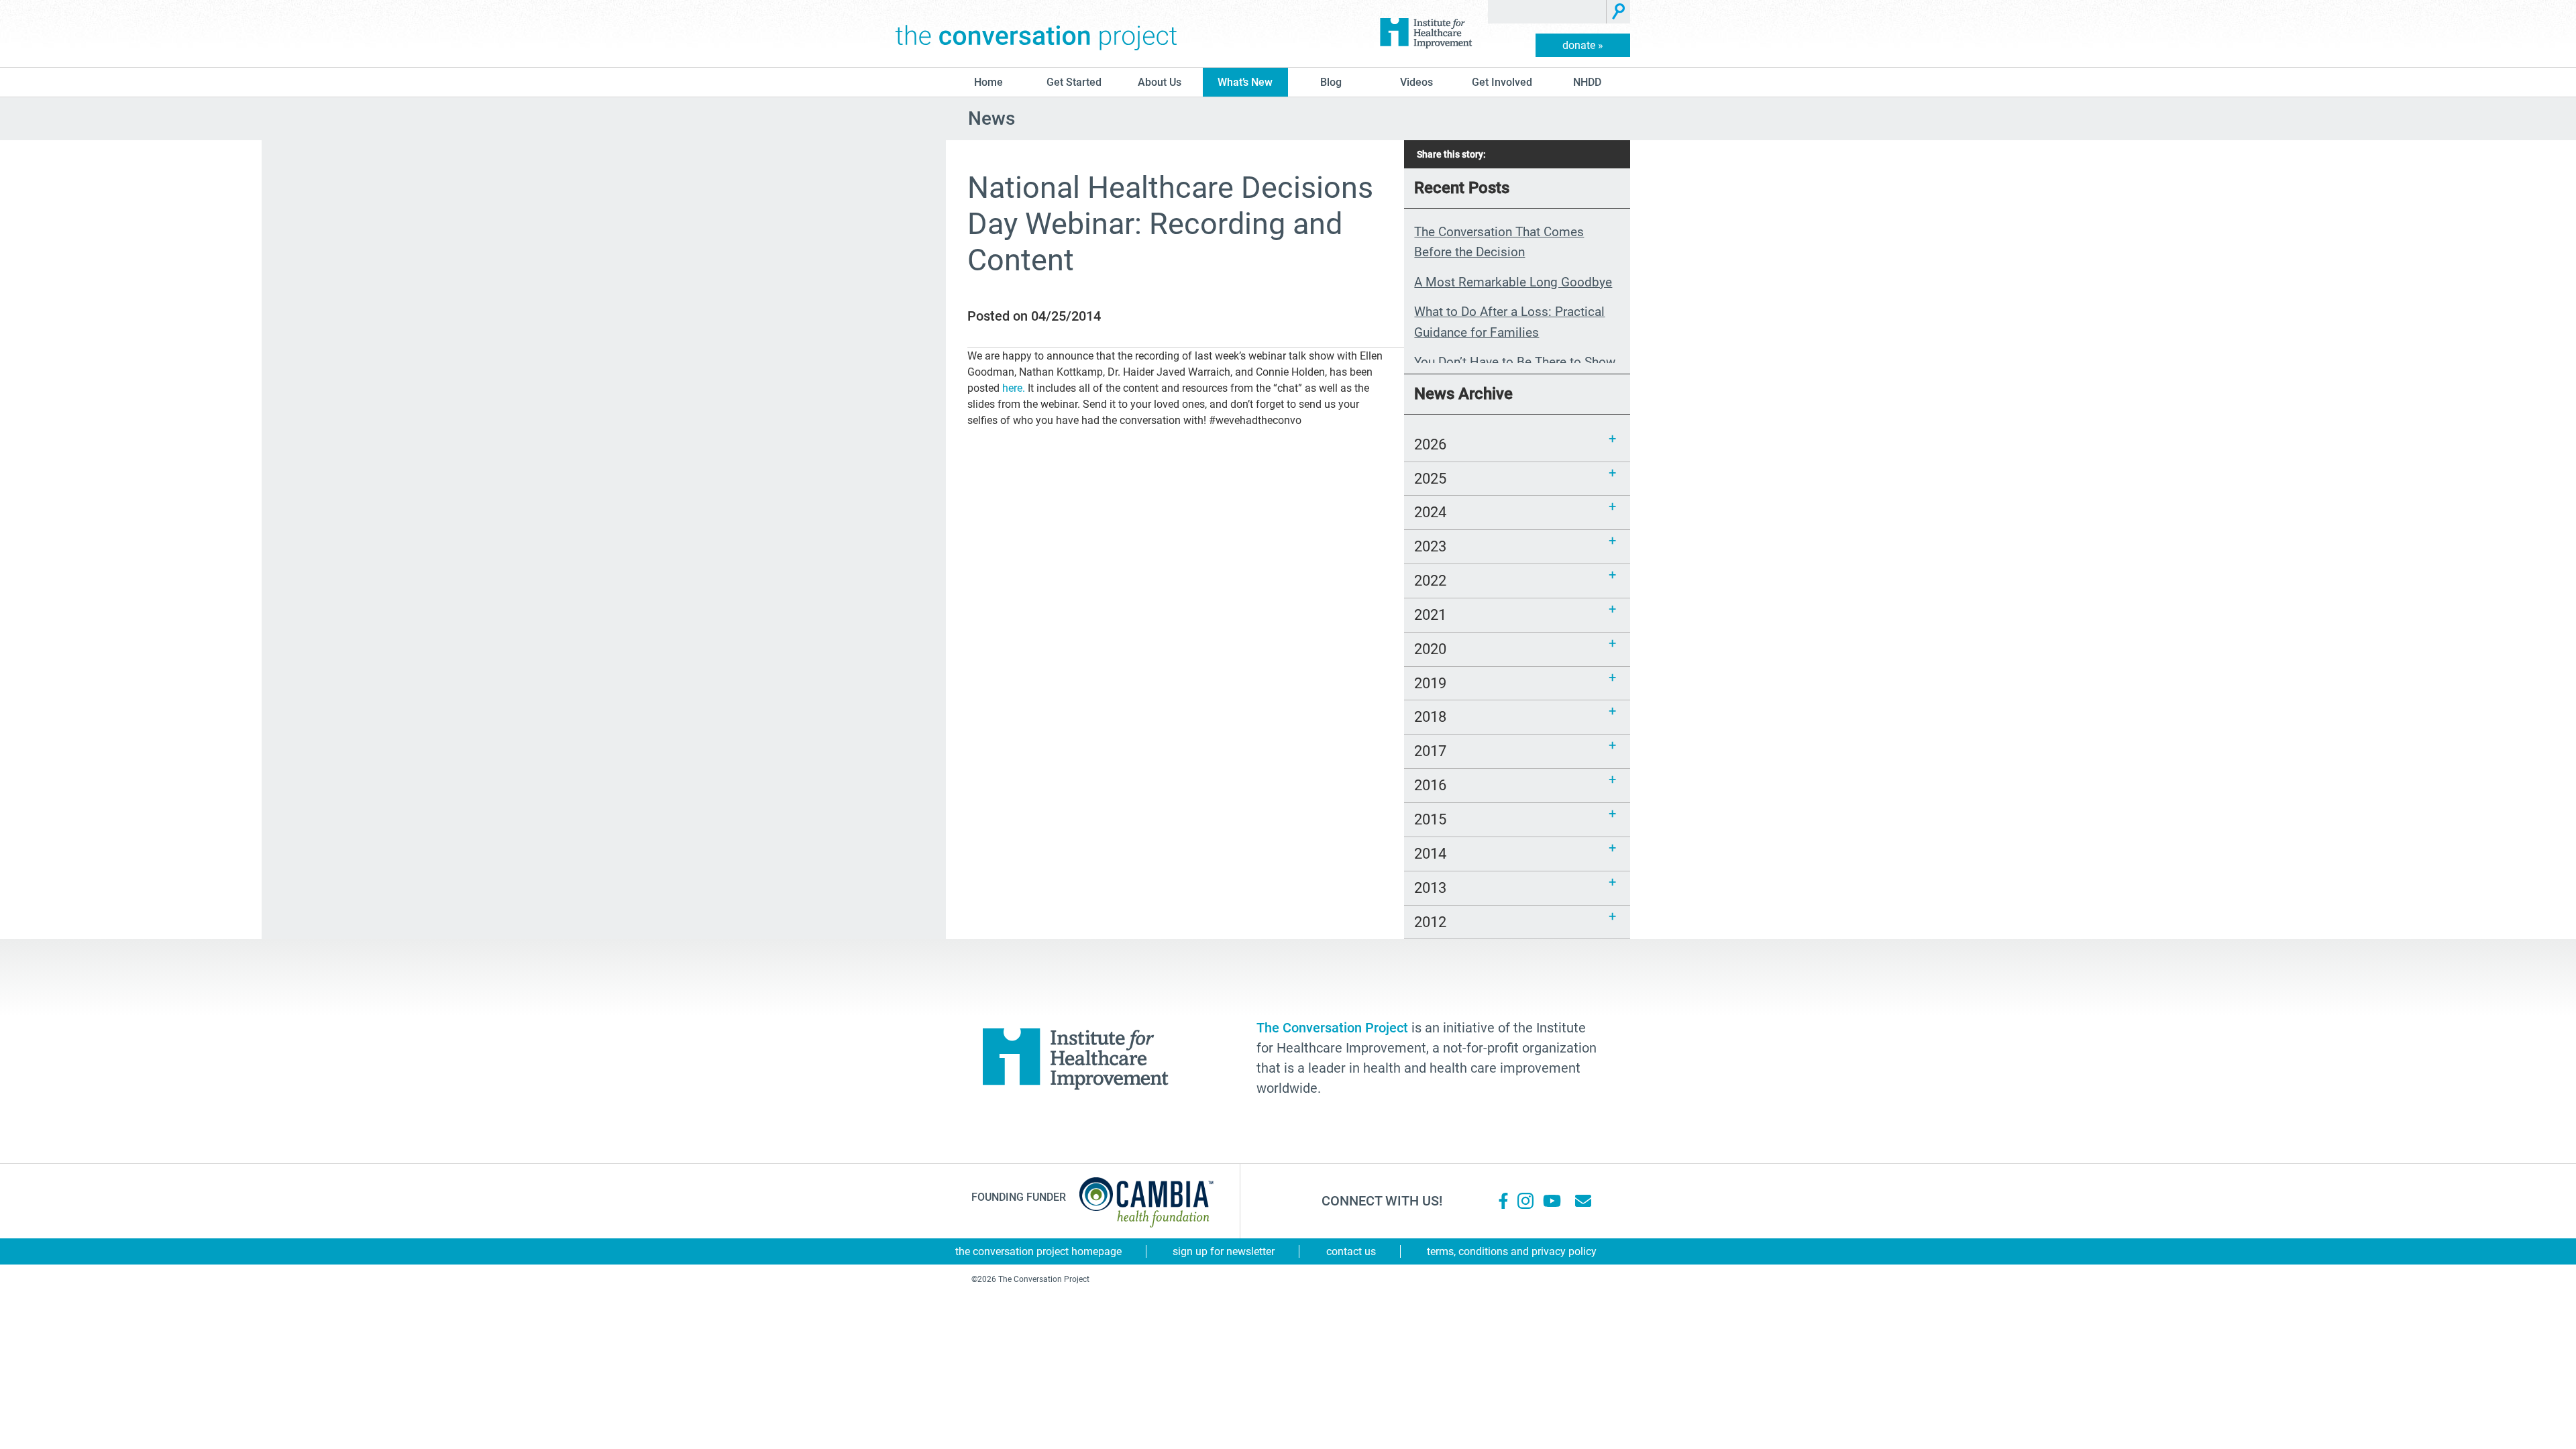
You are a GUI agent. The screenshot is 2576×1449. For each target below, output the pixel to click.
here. (1014, 388)
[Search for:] (1547, 12)
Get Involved (1502, 82)
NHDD (1587, 82)
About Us (1160, 82)
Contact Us (1351, 1251)
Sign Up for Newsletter (1224, 1251)
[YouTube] (1551, 1201)
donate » (1583, 45)
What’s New (1245, 82)
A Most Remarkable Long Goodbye (1513, 282)
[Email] (1583, 1201)
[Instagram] (1525, 1201)
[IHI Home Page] (1426, 34)
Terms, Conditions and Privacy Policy (1512, 1251)
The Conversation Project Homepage (1038, 1251)
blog (1331, 82)
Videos (1416, 82)
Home (988, 82)
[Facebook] (1503, 1201)
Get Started (1074, 82)
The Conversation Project (1036, 34)
